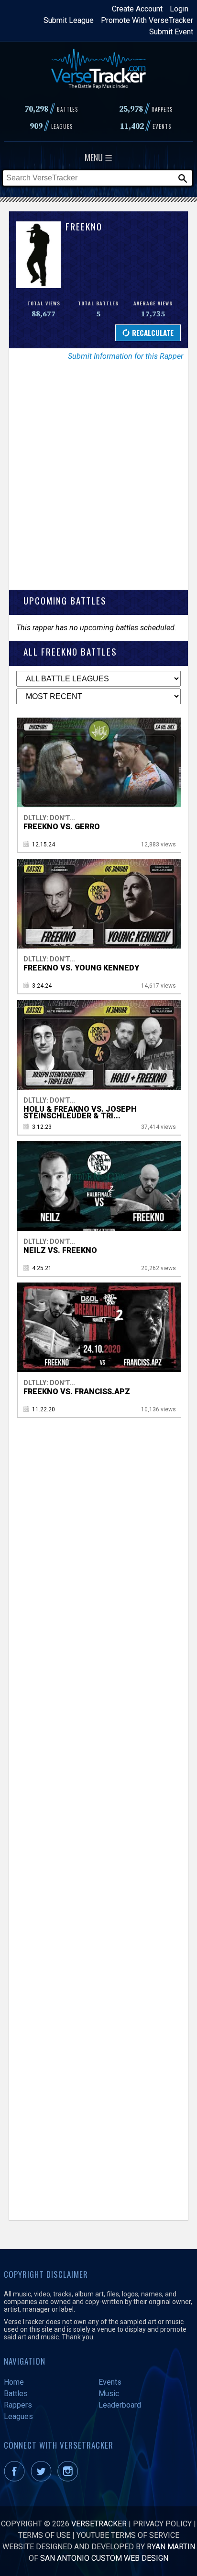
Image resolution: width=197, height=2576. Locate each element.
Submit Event (171, 32)
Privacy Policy (162, 2524)
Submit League (69, 20)
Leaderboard (120, 2405)
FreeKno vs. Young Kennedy (81, 968)
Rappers (18, 2405)
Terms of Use (44, 2535)
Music (109, 2393)
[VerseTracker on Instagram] (70, 2479)
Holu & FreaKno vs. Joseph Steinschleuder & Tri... (80, 1112)
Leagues (18, 2416)
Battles (16, 2393)
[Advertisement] (98, 482)
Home (14, 2382)
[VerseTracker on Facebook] (16, 2479)
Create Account (137, 9)
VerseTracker (99, 2524)
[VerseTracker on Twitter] (43, 2479)
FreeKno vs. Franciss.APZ (77, 1392)
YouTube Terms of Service (128, 2535)
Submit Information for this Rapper (126, 356)
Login (179, 9)
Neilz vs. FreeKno (60, 1250)
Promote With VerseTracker (147, 20)
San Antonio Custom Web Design (104, 2558)
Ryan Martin (171, 2547)
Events (110, 2382)
